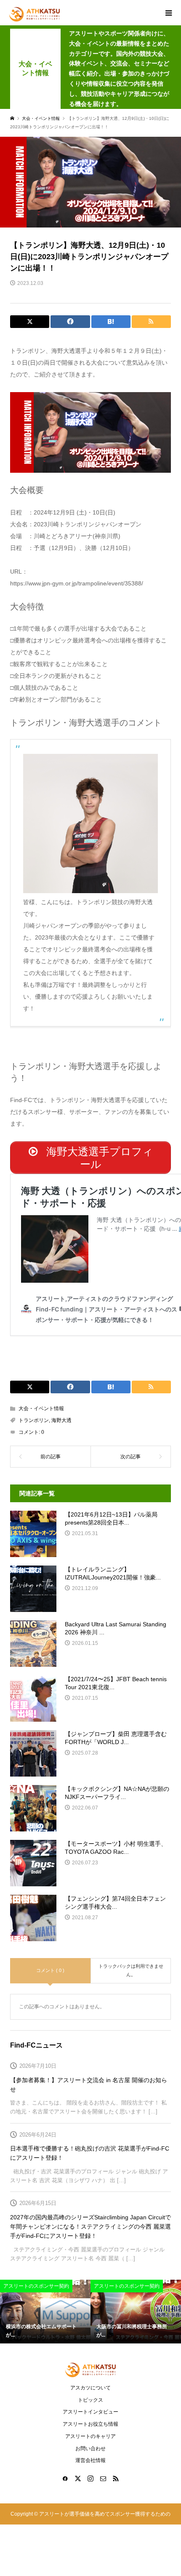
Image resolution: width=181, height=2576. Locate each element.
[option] (45, 2312)
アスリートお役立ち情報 (90, 2424)
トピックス (90, 2400)
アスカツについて (90, 2388)
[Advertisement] (90, 120)
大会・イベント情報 (41, 1409)
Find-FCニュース (36, 2045)
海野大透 (61, 1420)
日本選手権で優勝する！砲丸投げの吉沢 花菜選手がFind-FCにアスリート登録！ (90, 2153)
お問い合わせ (90, 2449)
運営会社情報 (90, 2460)
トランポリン (34, 1420)
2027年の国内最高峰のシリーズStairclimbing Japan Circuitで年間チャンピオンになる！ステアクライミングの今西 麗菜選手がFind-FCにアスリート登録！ (90, 2227)
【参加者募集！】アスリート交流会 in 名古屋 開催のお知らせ (89, 2085)
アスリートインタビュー (90, 2412)
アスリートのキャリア (90, 2436)
